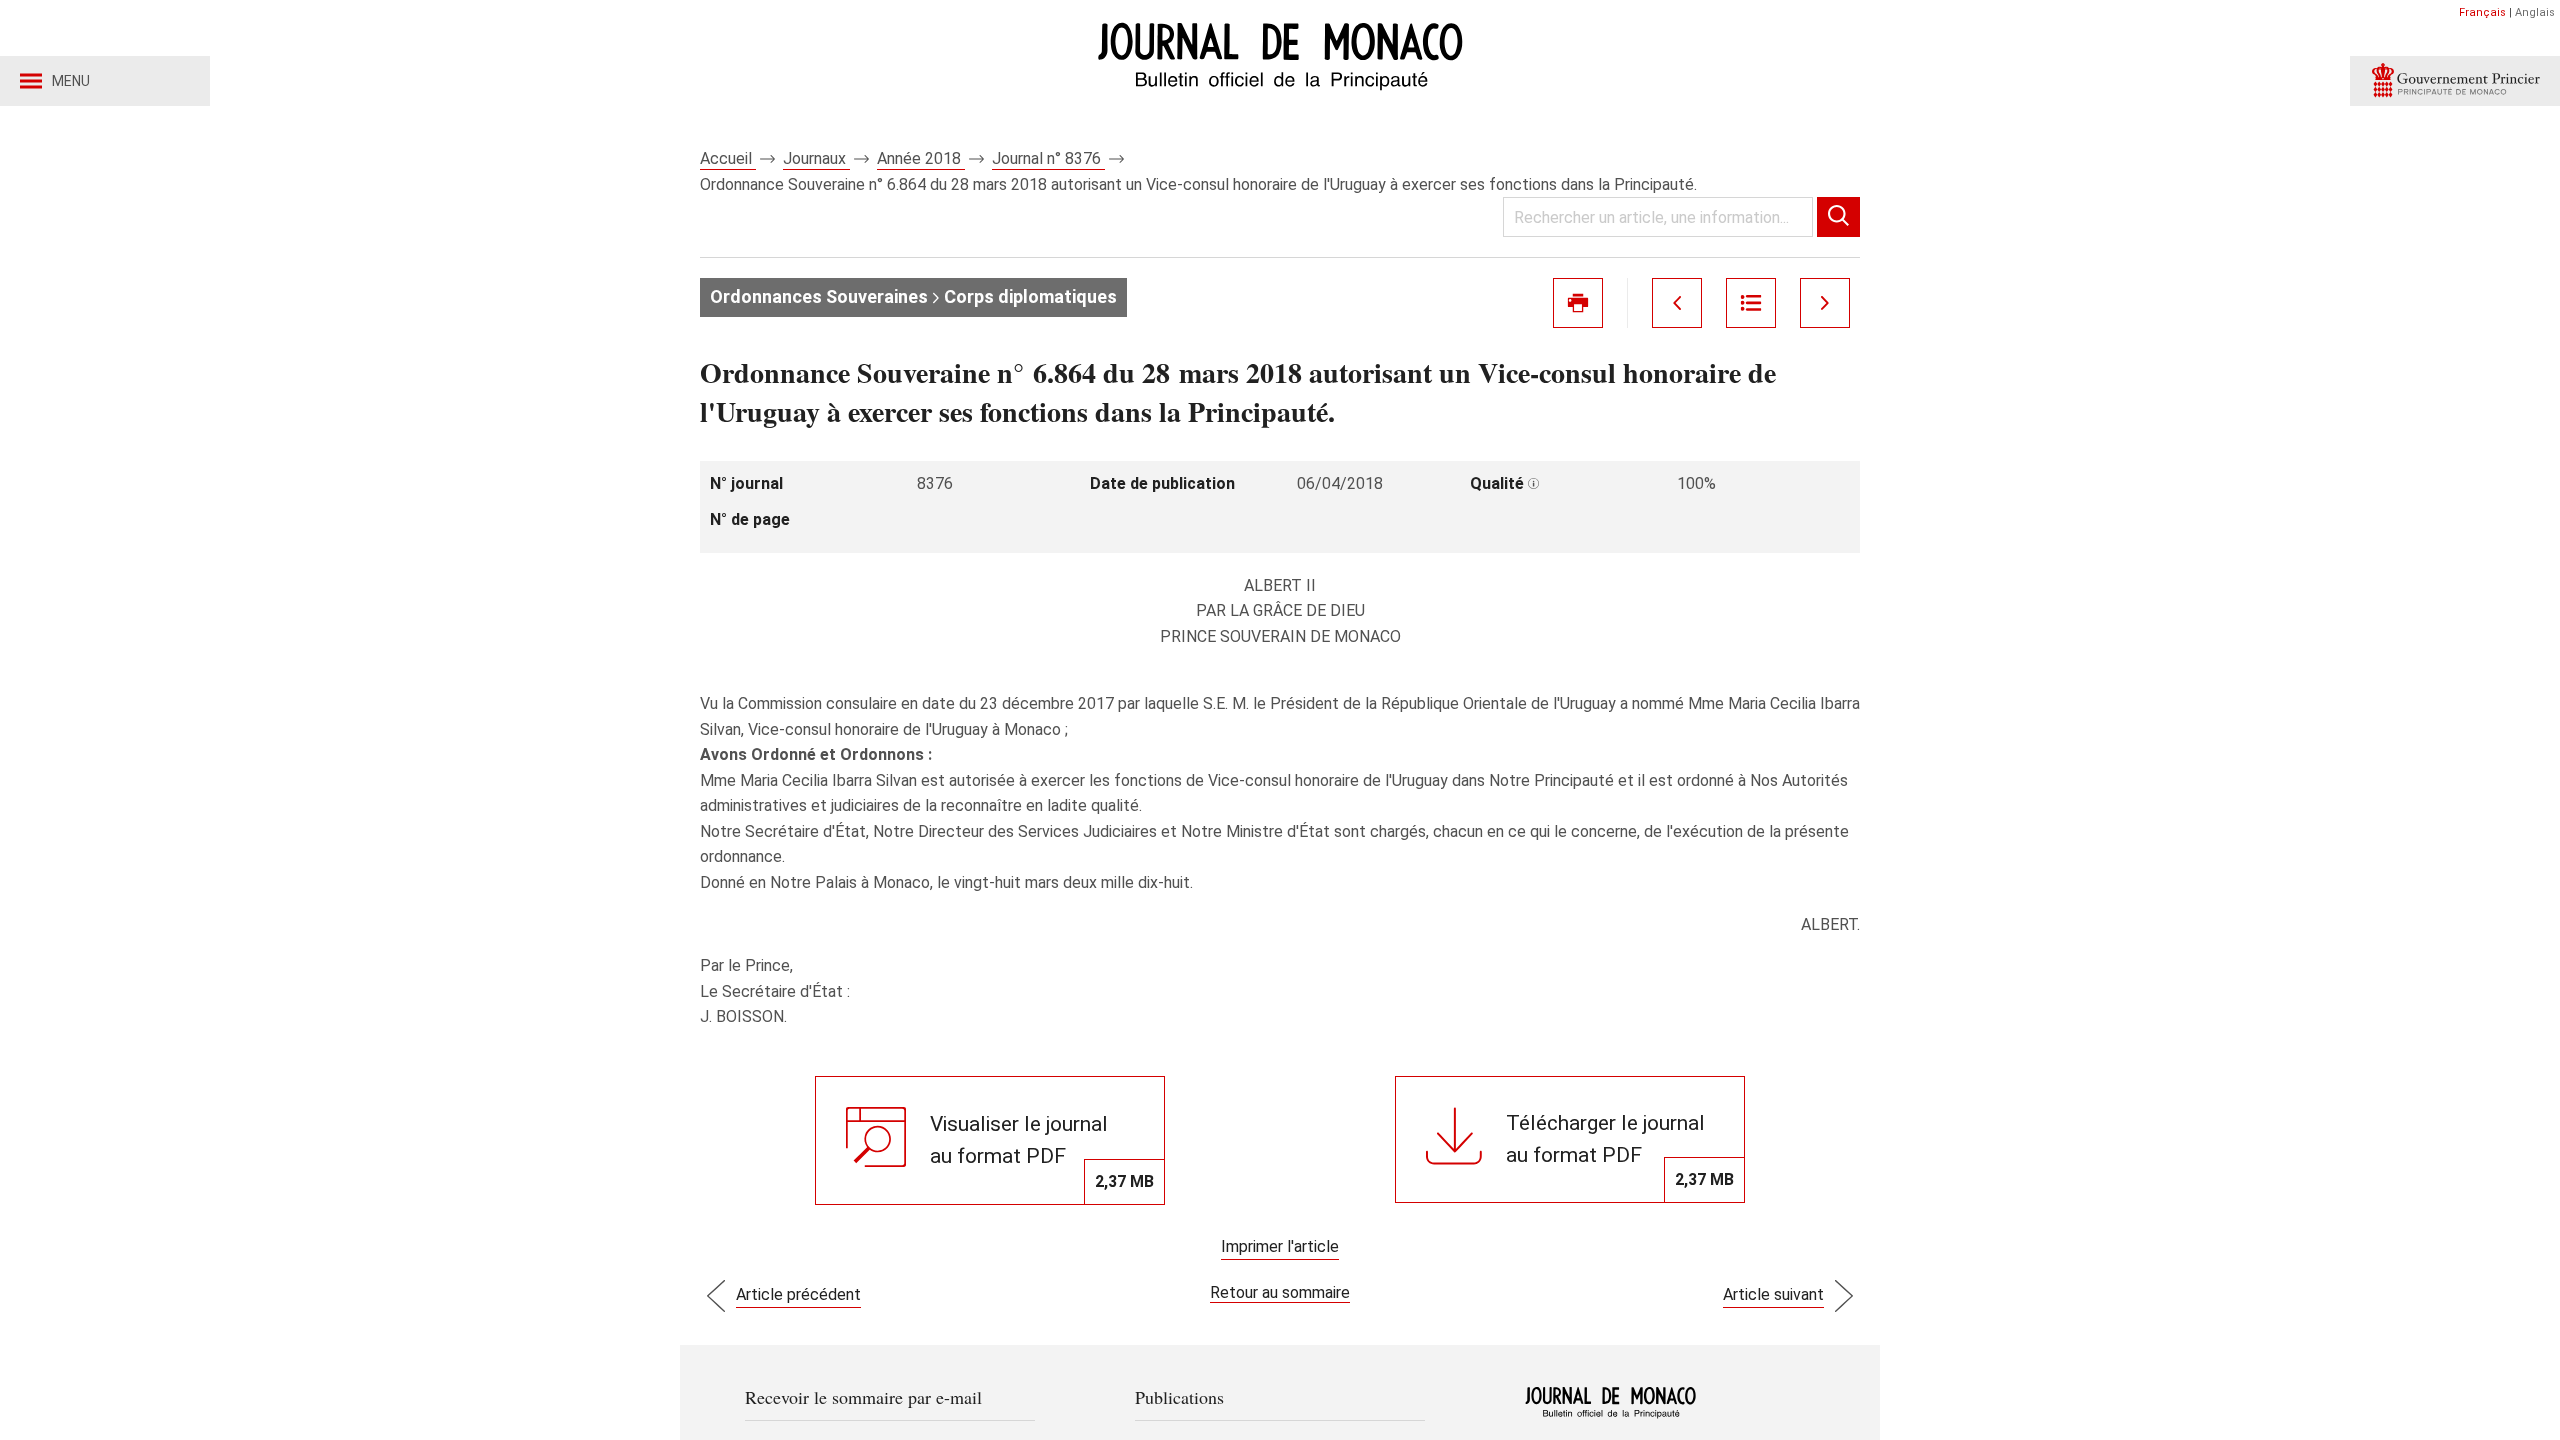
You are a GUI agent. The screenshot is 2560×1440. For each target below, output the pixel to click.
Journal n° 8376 (1048, 158)
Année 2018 (921, 158)
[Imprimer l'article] (1578, 303)
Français (2482, 12)
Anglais (2535, 12)
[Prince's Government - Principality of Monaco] (2455, 81)
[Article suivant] (1825, 303)
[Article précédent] (1677, 303)
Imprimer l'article (1280, 1246)
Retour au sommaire (1280, 1292)
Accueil (728, 158)
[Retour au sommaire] (1751, 303)
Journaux (816, 158)
